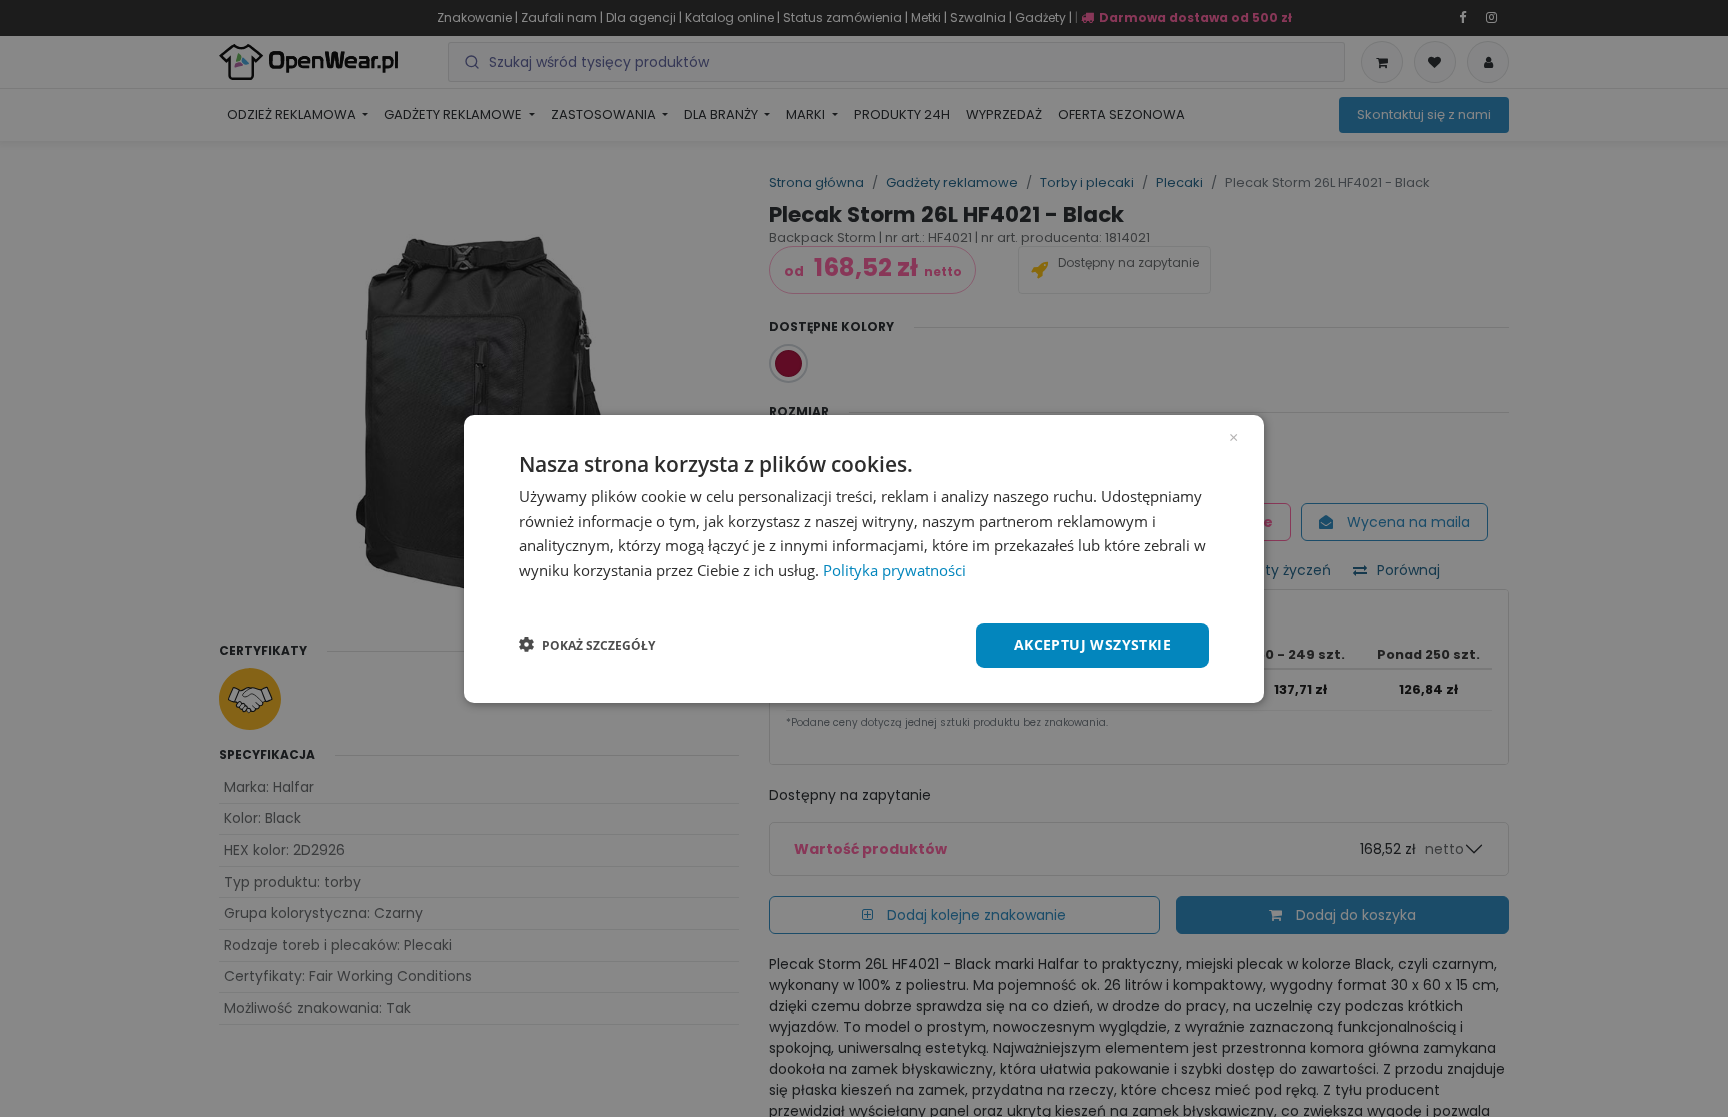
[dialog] (864, 558)
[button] (587, 645)
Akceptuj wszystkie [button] (1092, 644)
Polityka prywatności (894, 570)
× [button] (1233, 435)
